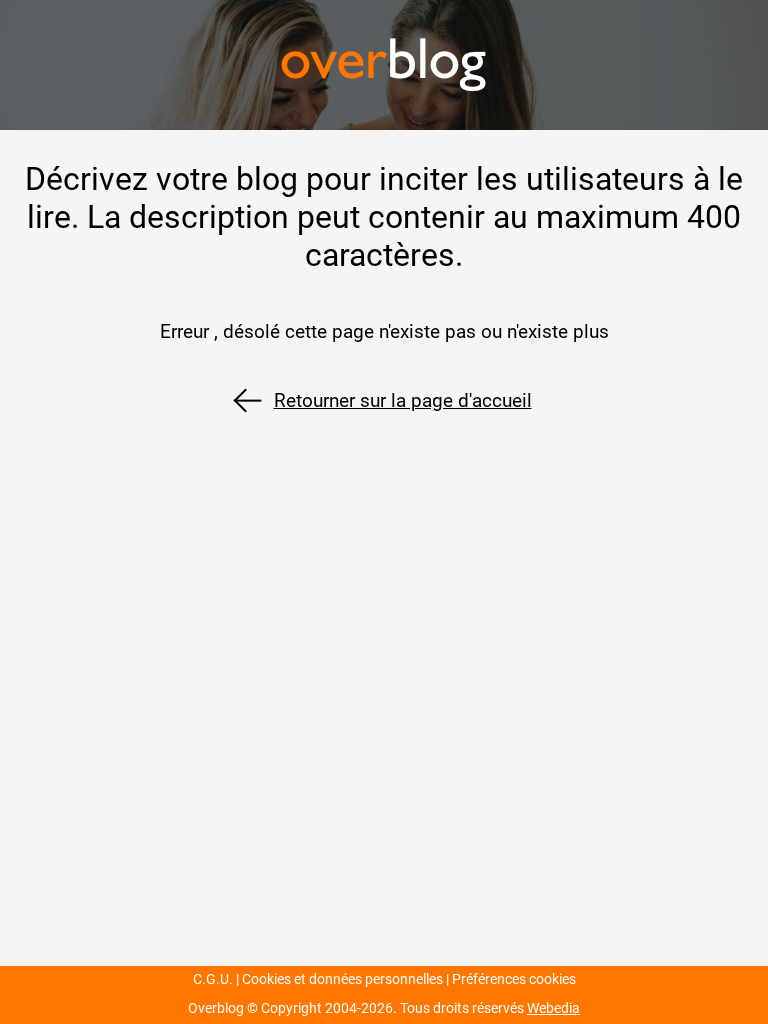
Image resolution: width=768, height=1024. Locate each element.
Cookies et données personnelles (342, 979)
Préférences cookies (514, 979)
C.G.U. (213, 979)
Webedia (553, 1008)
